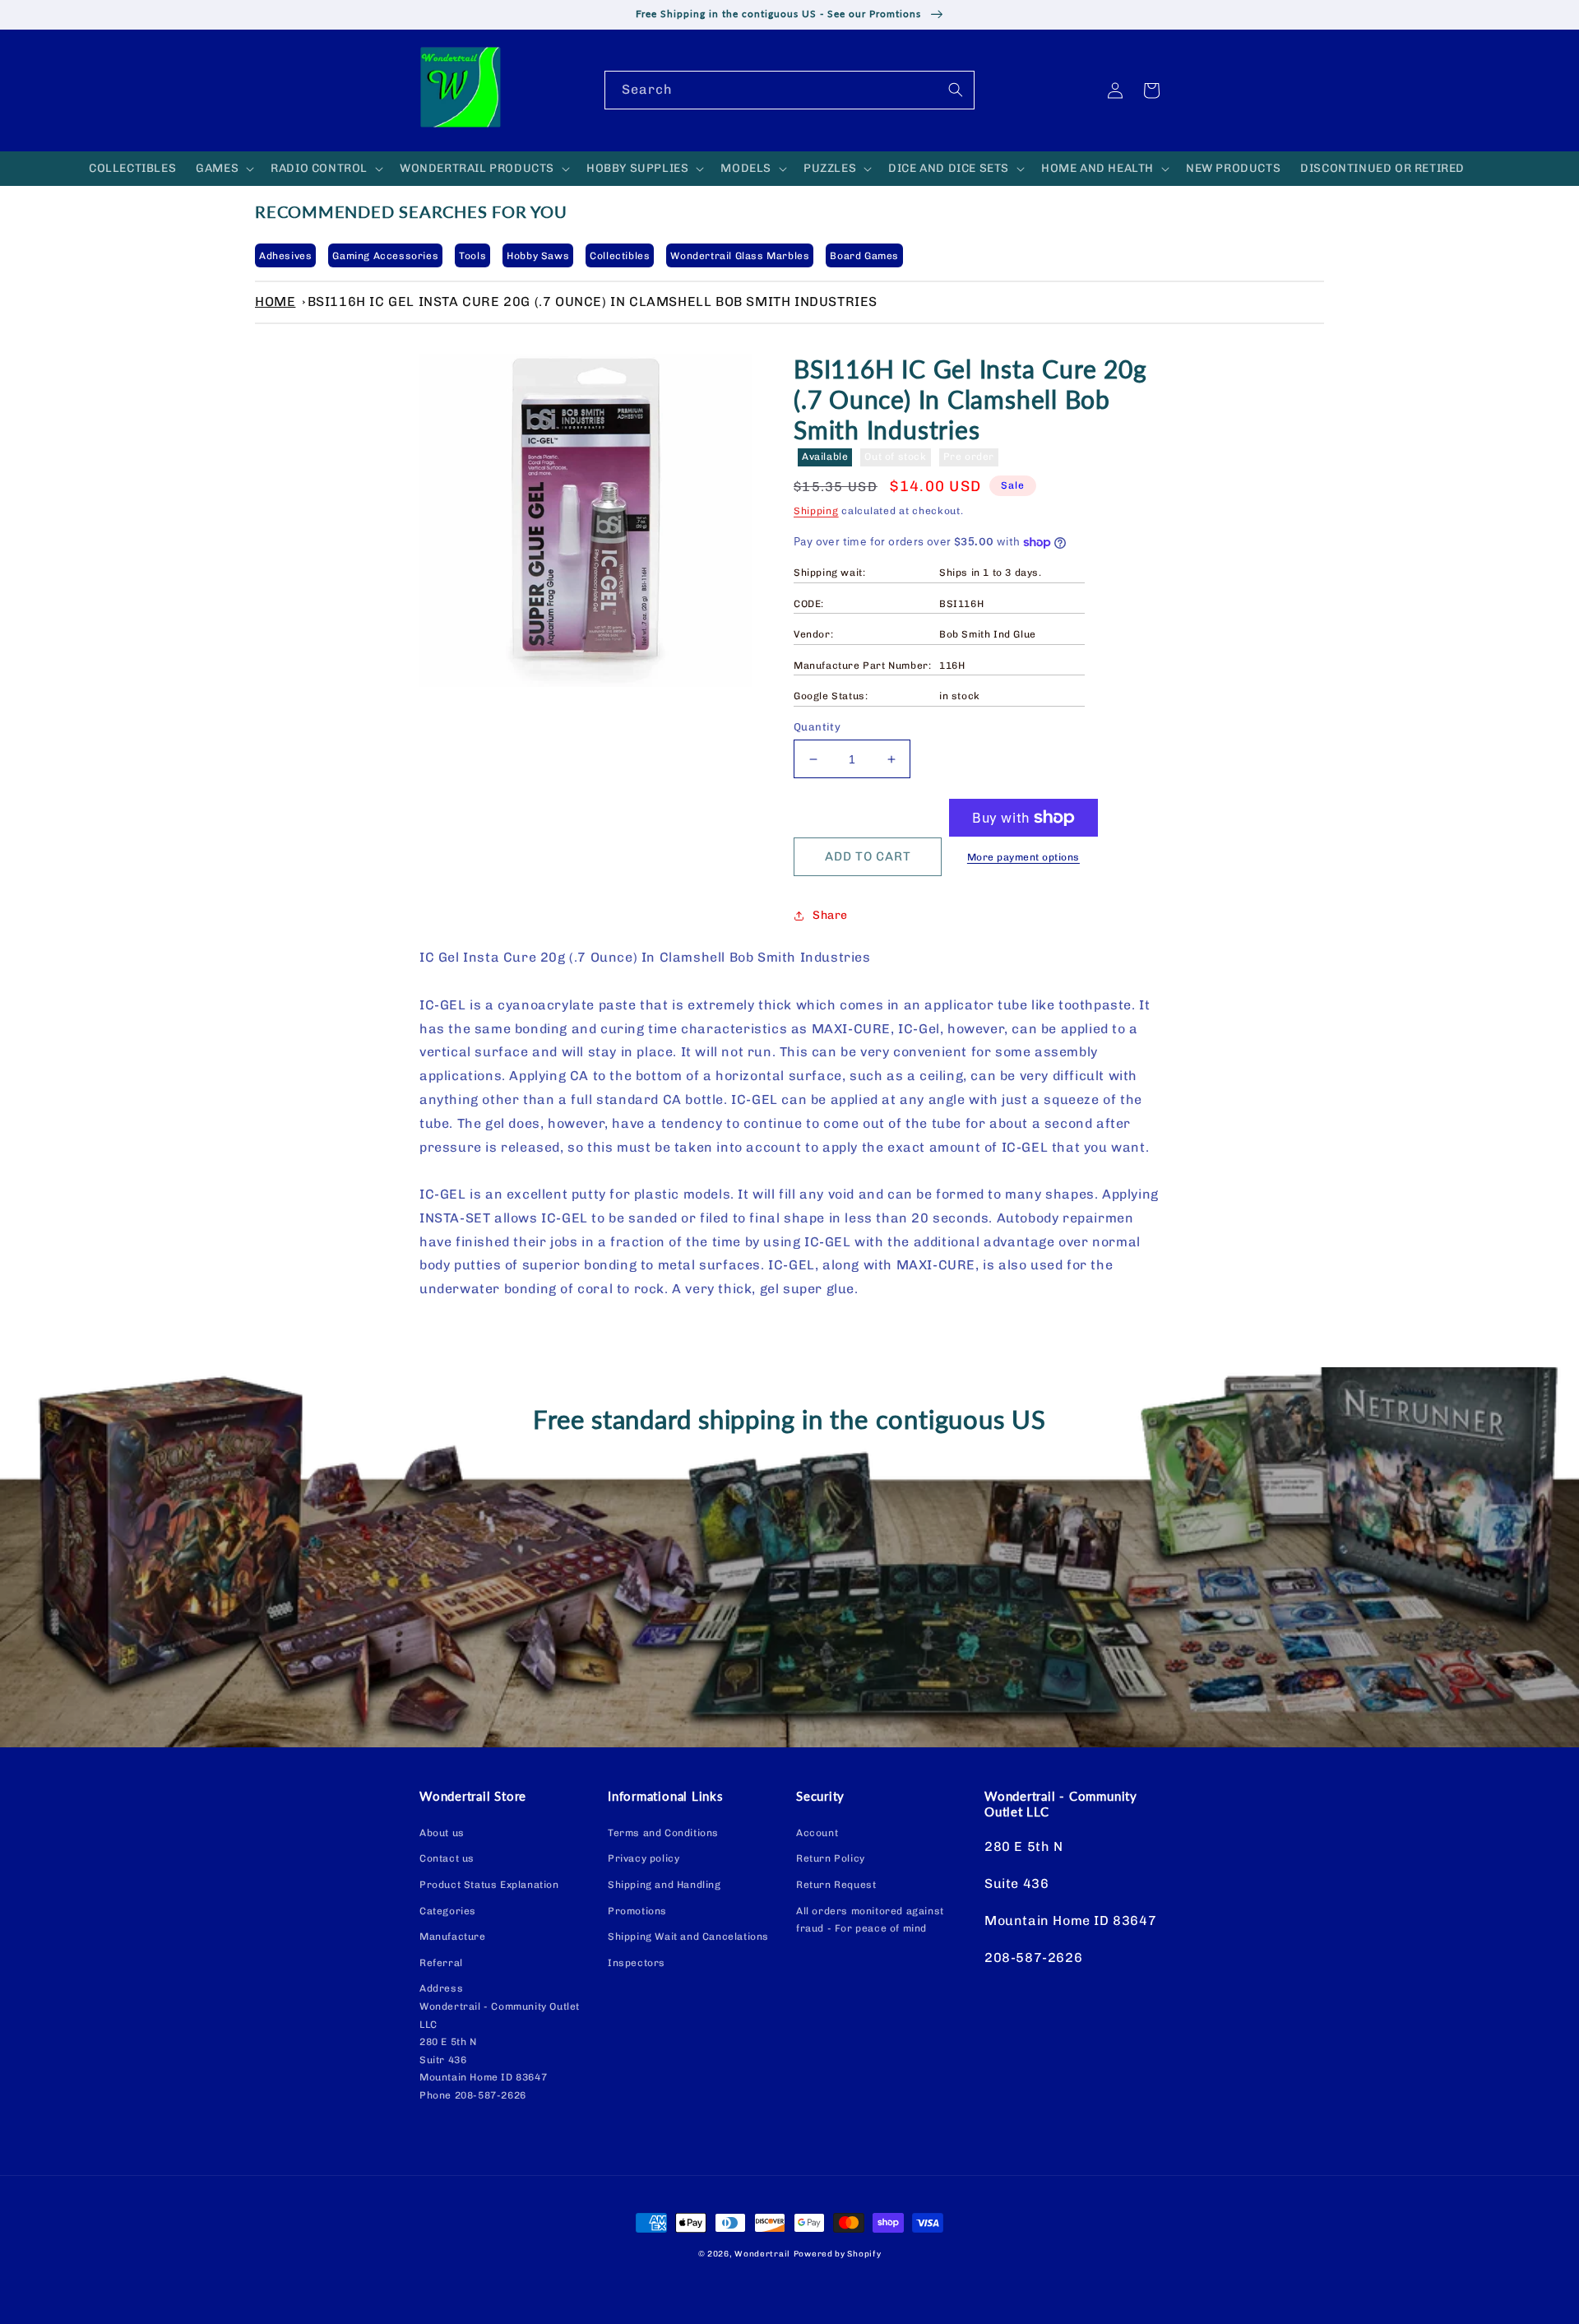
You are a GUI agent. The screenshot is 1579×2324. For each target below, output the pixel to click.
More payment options (1023, 857)
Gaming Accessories (385, 256)
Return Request (836, 1885)
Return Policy (831, 1858)
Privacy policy (644, 1858)
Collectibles (620, 256)
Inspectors (637, 1963)
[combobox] (789, 90)
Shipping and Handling (664, 1885)
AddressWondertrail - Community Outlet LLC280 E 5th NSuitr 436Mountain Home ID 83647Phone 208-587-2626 (500, 2042)
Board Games (864, 256)
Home (275, 302)
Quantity (817, 727)
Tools (472, 256)
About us (442, 1833)
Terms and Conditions (663, 1833)
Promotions (637, 1911)
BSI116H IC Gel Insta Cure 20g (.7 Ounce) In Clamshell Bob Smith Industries (593, 302)
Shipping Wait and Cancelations (688, 1937)
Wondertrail (762, 2254)
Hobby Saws (538, 256)
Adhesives (285, 256)
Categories (448, 1911)
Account (817, 1833)
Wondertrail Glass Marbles (740, 256)
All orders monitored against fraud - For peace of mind (870, 1920)
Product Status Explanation (489, 1885)
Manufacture (453, 1937)
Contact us (447, 1858)
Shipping (816, 511)
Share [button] (830, 915)
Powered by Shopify (838, 2254)
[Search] (956, 90)
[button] (223, 169)
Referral (441, 1963)
